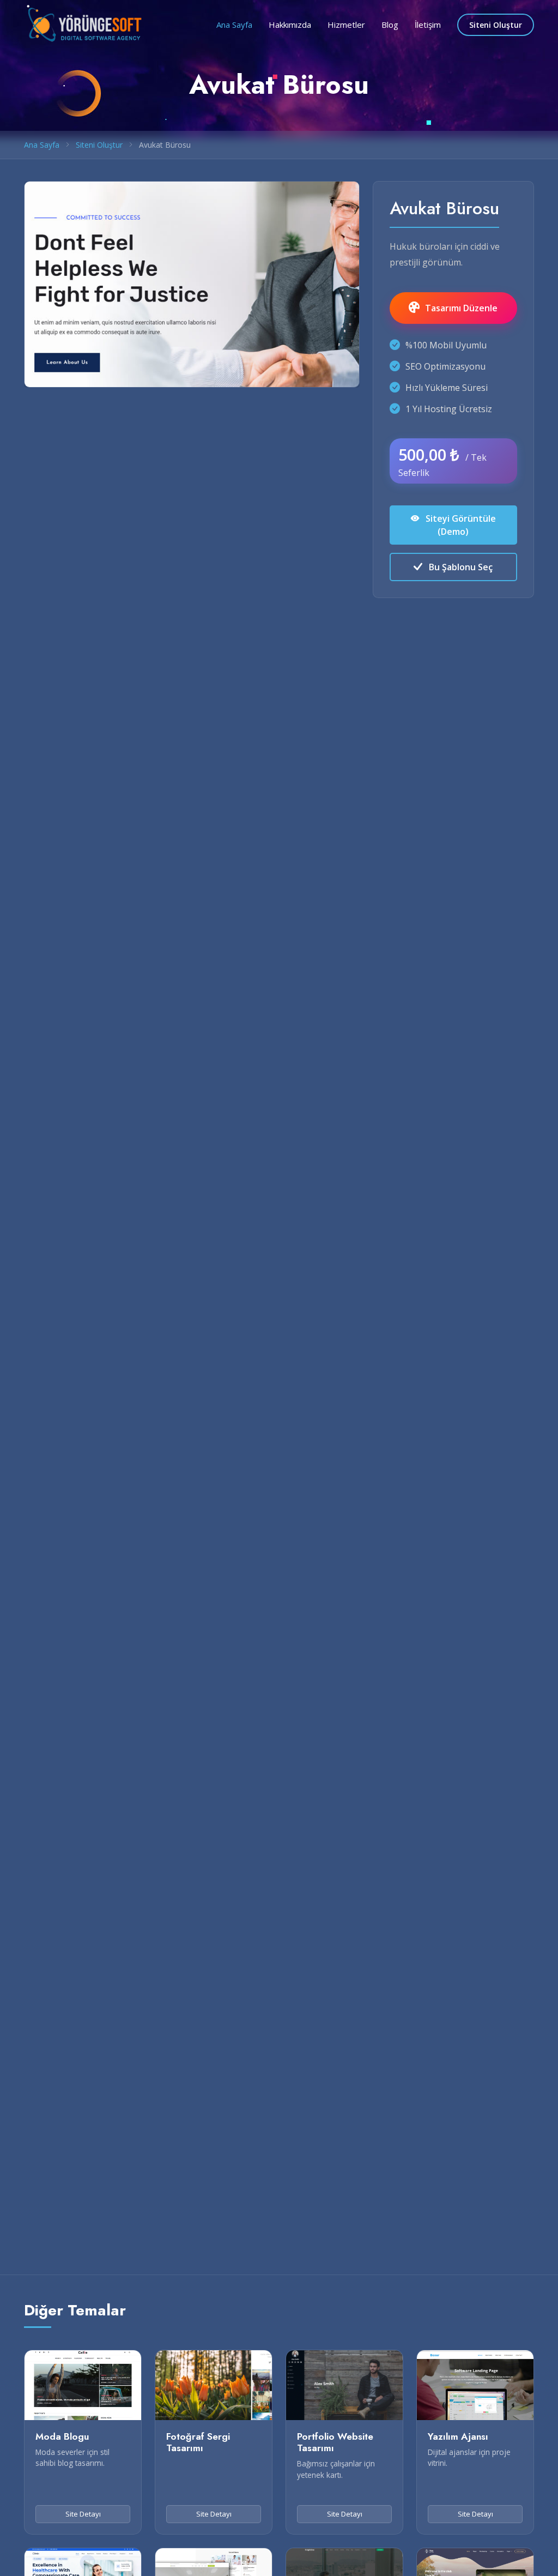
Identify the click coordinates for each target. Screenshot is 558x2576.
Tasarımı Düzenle (461, 308)
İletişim (428, 25)
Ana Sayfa (234, 25)
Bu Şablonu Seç (460, 567)
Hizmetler (346, 25)
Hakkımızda (290, 25)
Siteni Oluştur (496, 25)
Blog (390, 25)
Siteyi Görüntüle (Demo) (460, 525)
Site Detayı (83, 2514)
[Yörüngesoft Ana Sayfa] (85, 23)
